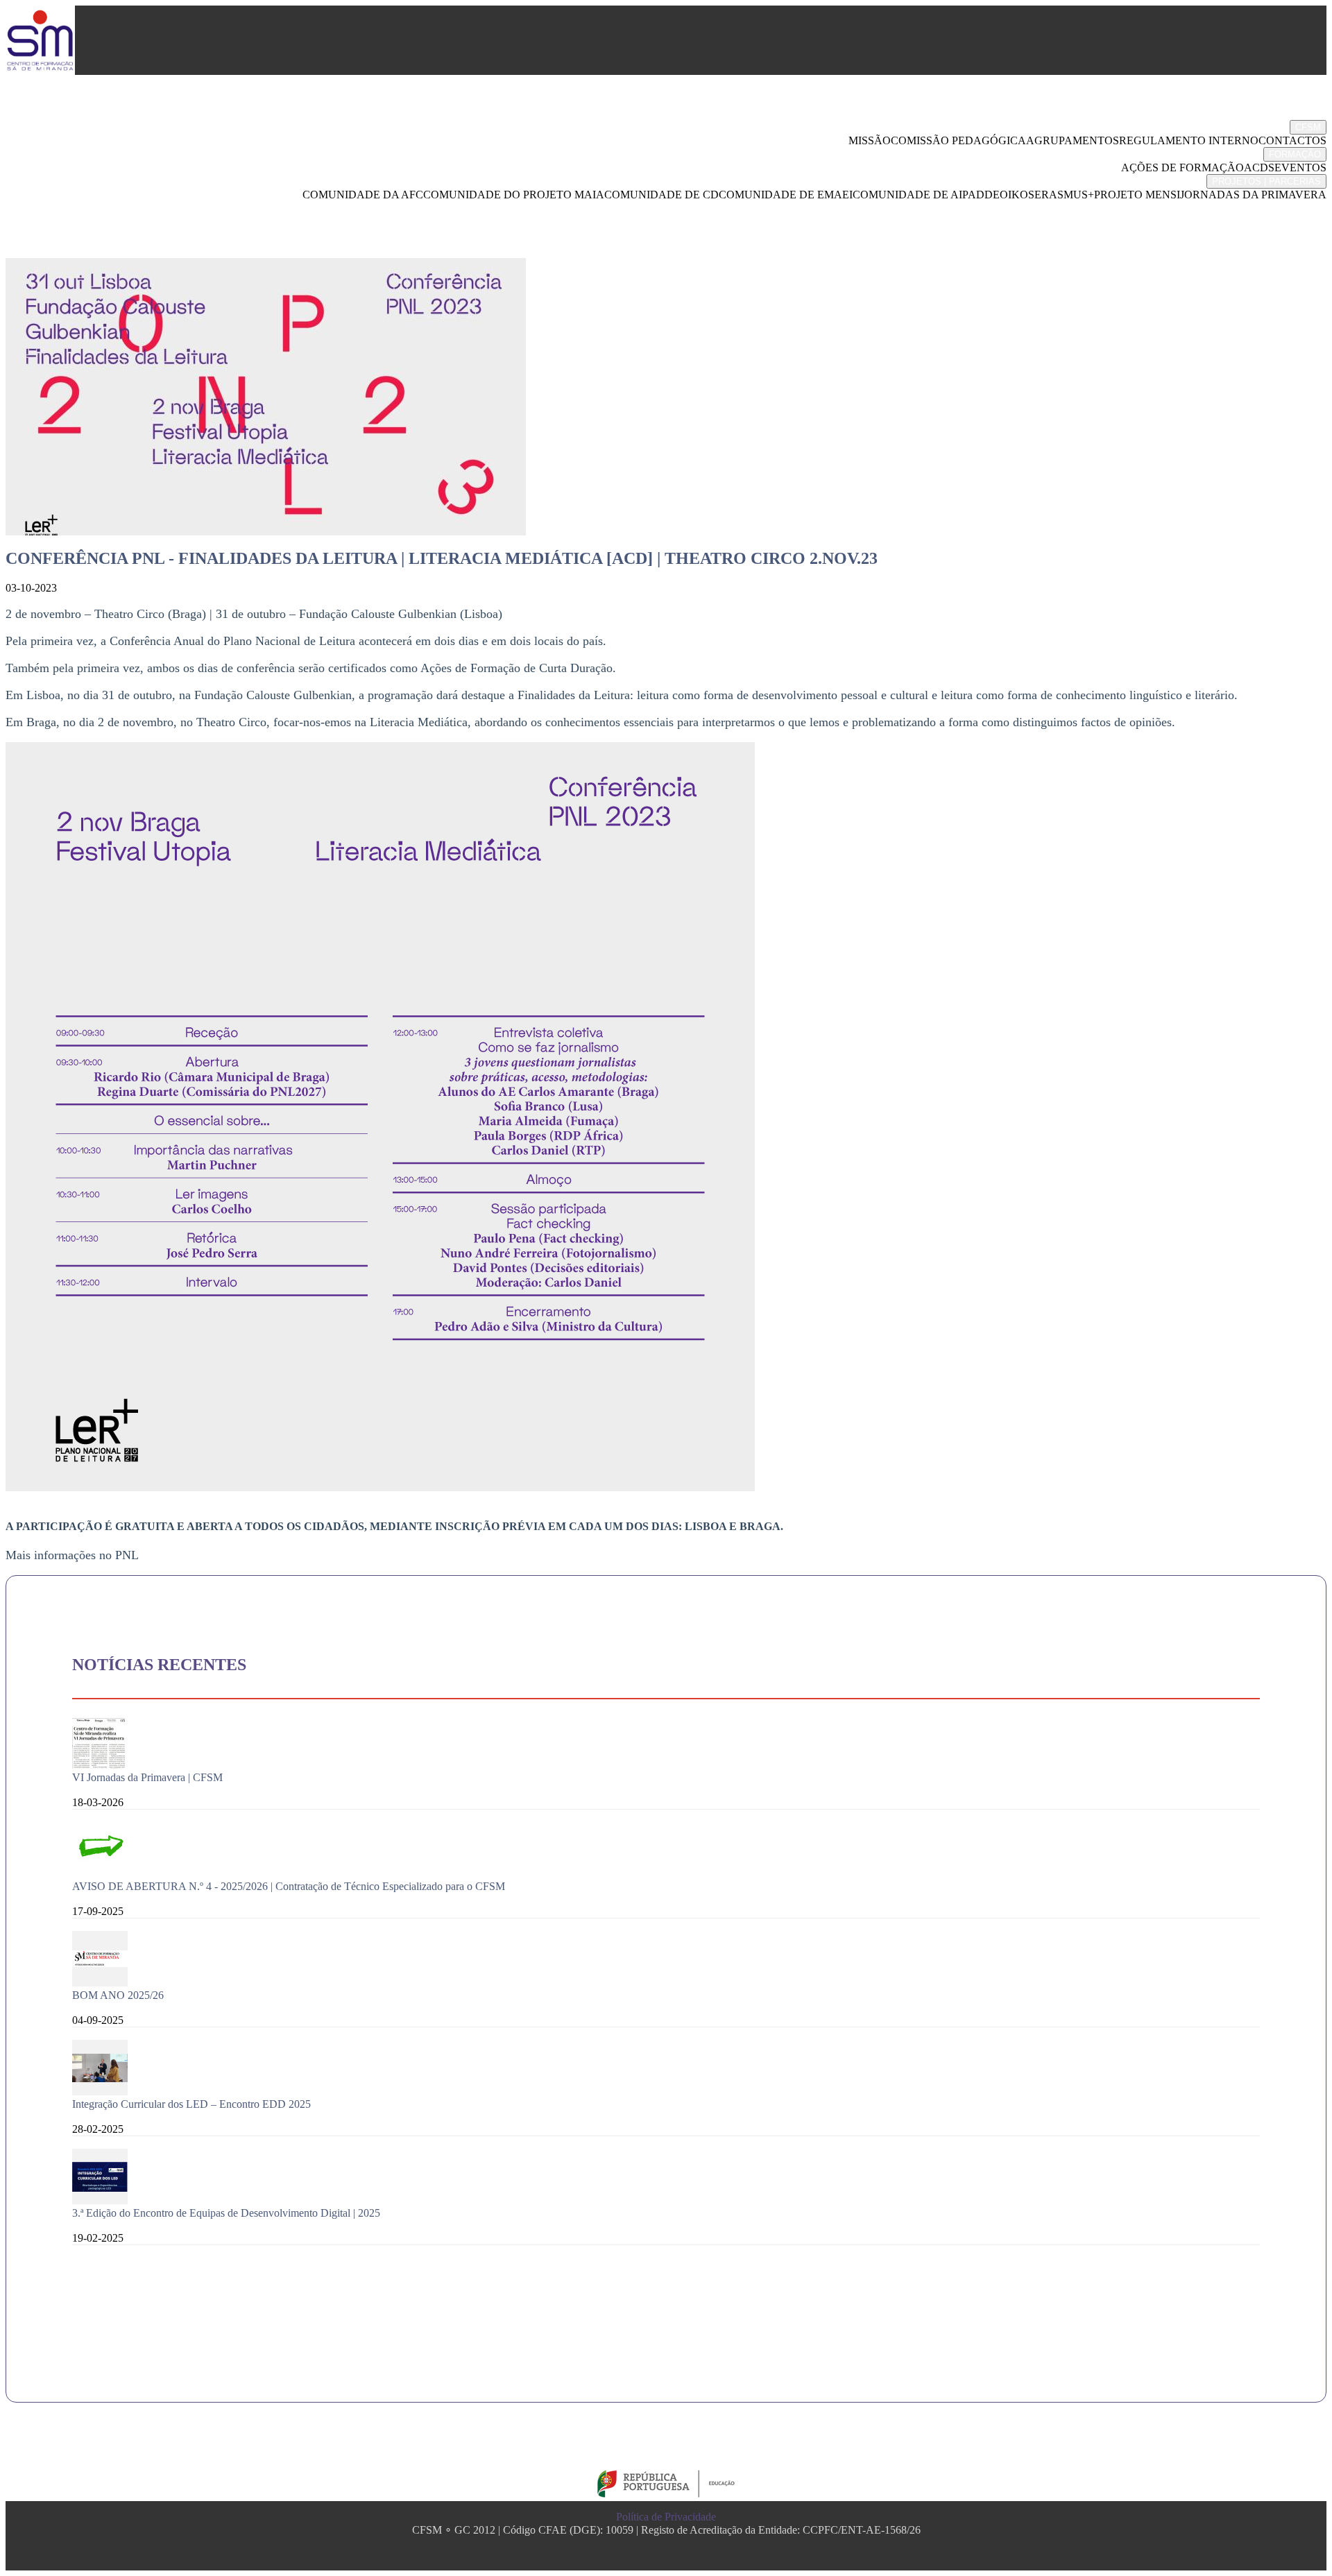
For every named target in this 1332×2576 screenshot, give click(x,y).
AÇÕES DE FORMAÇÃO (1182, 168)
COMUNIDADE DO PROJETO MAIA (514, 195)
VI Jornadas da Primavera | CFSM (147, 1777)
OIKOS (1017, 195)
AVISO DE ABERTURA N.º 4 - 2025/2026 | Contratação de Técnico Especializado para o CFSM (289, 1886)
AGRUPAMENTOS (1073, 140)
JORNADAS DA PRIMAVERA (1253, 195)
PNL (127, 1555)
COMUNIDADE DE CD (661, 195)
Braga (760, 1526)
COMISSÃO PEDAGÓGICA (958, 140)
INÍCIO (1298, 110)
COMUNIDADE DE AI (907, 195)
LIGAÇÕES (1287, 229)
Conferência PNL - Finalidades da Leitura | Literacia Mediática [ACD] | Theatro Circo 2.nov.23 (442, 558)
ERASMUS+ (1064, 195)
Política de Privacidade (666, 2517)
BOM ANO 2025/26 (118, 1995)
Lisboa (706, 1526)
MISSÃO (870, 140)
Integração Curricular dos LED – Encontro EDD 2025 (191, 2104)
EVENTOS (1300, 168)
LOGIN (1298, 249)
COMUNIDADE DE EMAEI (786, 195)
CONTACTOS (1292, 140)
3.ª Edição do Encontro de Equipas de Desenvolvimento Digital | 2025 (226, 2213)
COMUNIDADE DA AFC (363, 195)
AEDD (1299, 210)
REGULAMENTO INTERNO (1189, 140)
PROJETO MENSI (1137, 195)
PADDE (981, 195)
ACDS (1259, 168)
